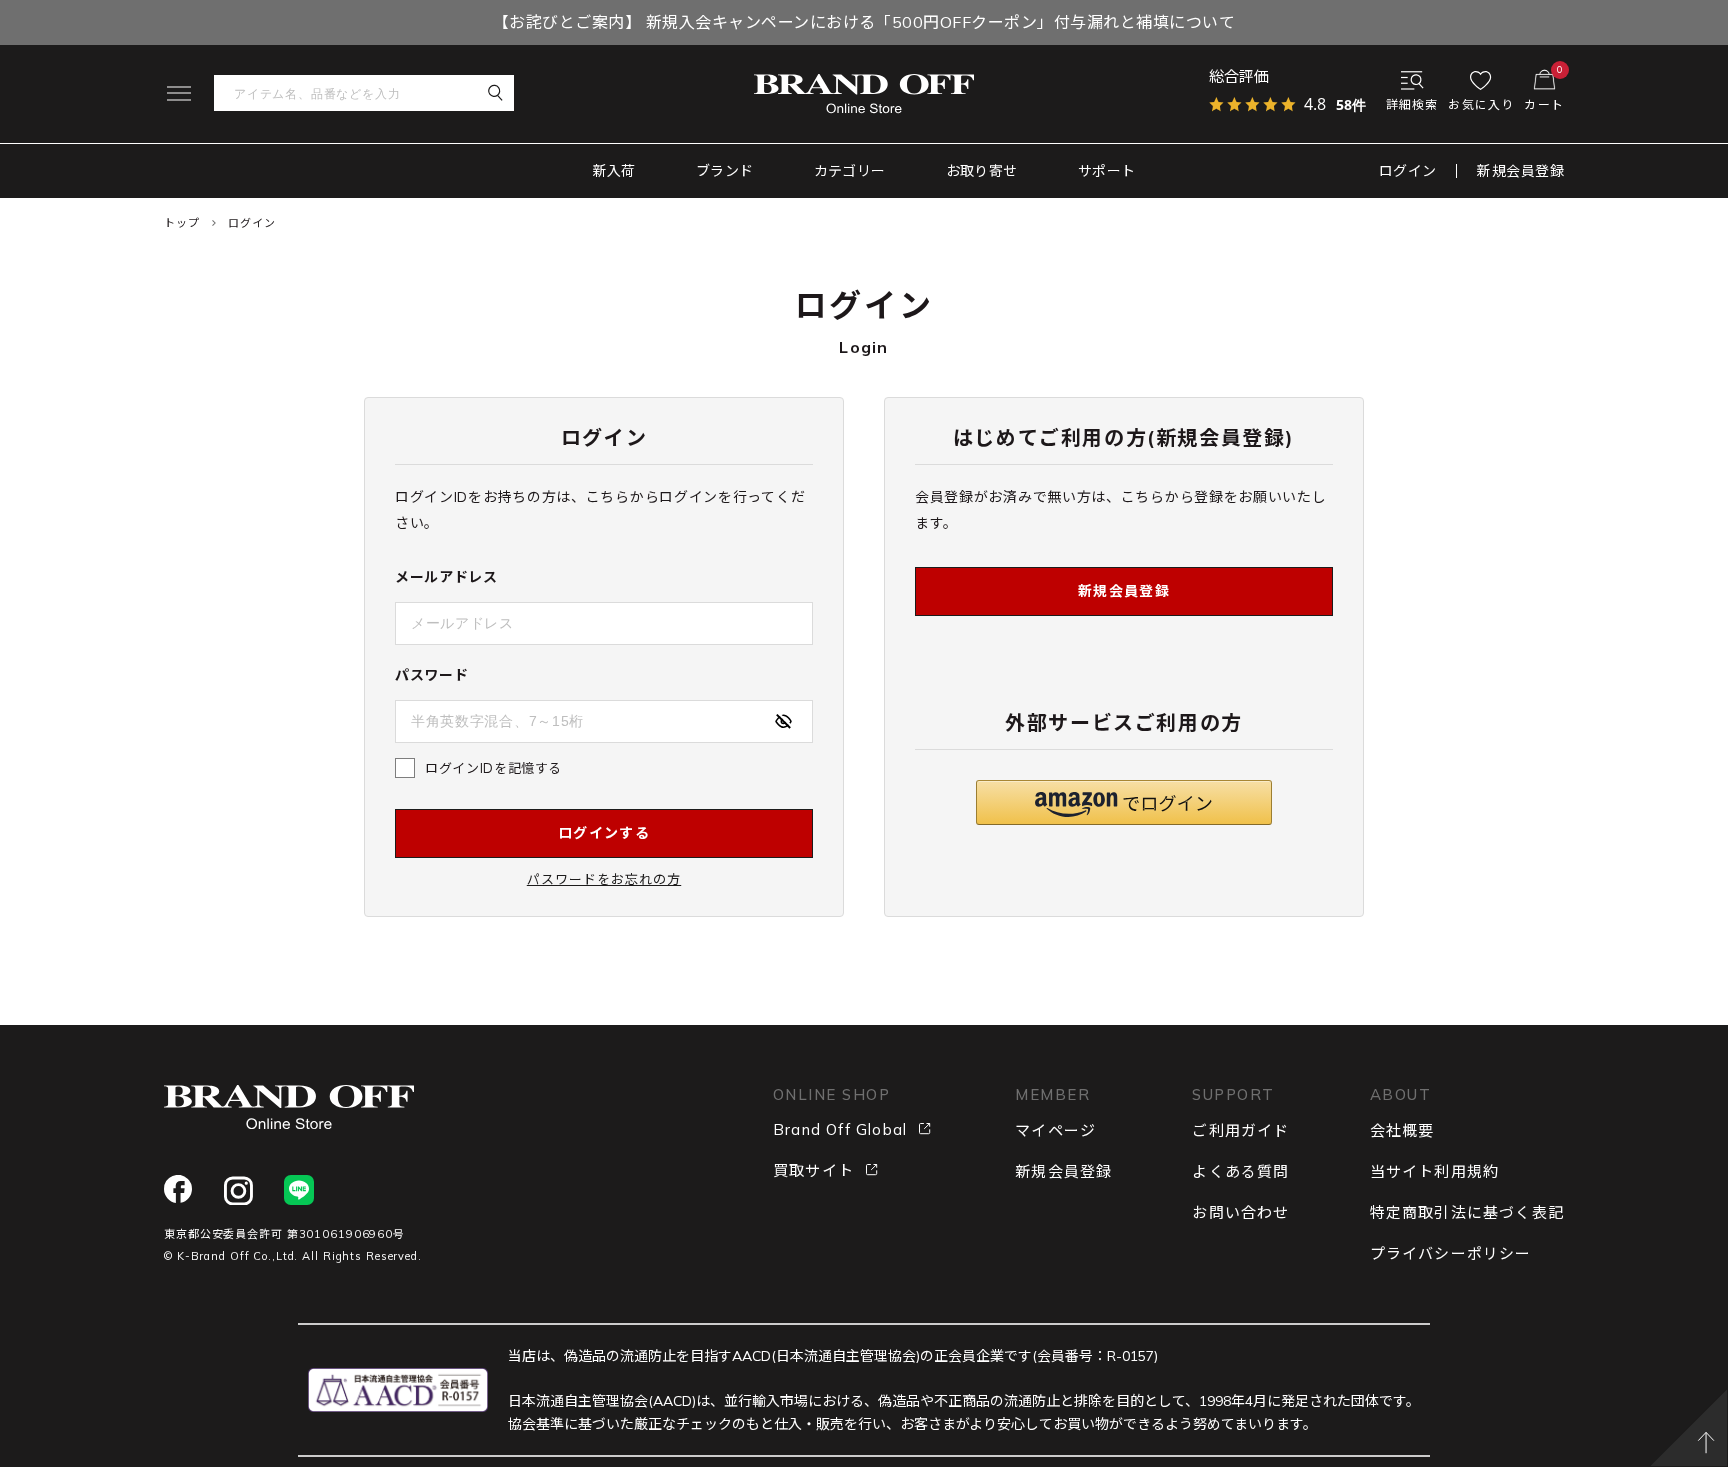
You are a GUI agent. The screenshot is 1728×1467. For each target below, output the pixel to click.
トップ (182, 223)
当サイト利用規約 (1435, 1171)
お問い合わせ (1240, 1212)
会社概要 (1402, 1130)
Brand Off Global (840, 1129)
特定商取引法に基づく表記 (1467, 1212)
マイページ (1055, 1130)
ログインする (604, 833)
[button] (1124, 802)
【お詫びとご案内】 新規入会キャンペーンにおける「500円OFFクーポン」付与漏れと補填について (864, 22)
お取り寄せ (982, 171)
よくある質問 (1240, 1171)
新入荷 (614, 171)
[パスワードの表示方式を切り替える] (783, 721)
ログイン (1408, 171)
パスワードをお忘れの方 (604, 879)
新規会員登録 (1520, 171)
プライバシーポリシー (1451, 1253)
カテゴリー (850, 171)
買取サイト (813, 1170)
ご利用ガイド (1240, 1130)
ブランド (725, 171)
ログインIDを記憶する (493, 768)
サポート (1107, 171)
